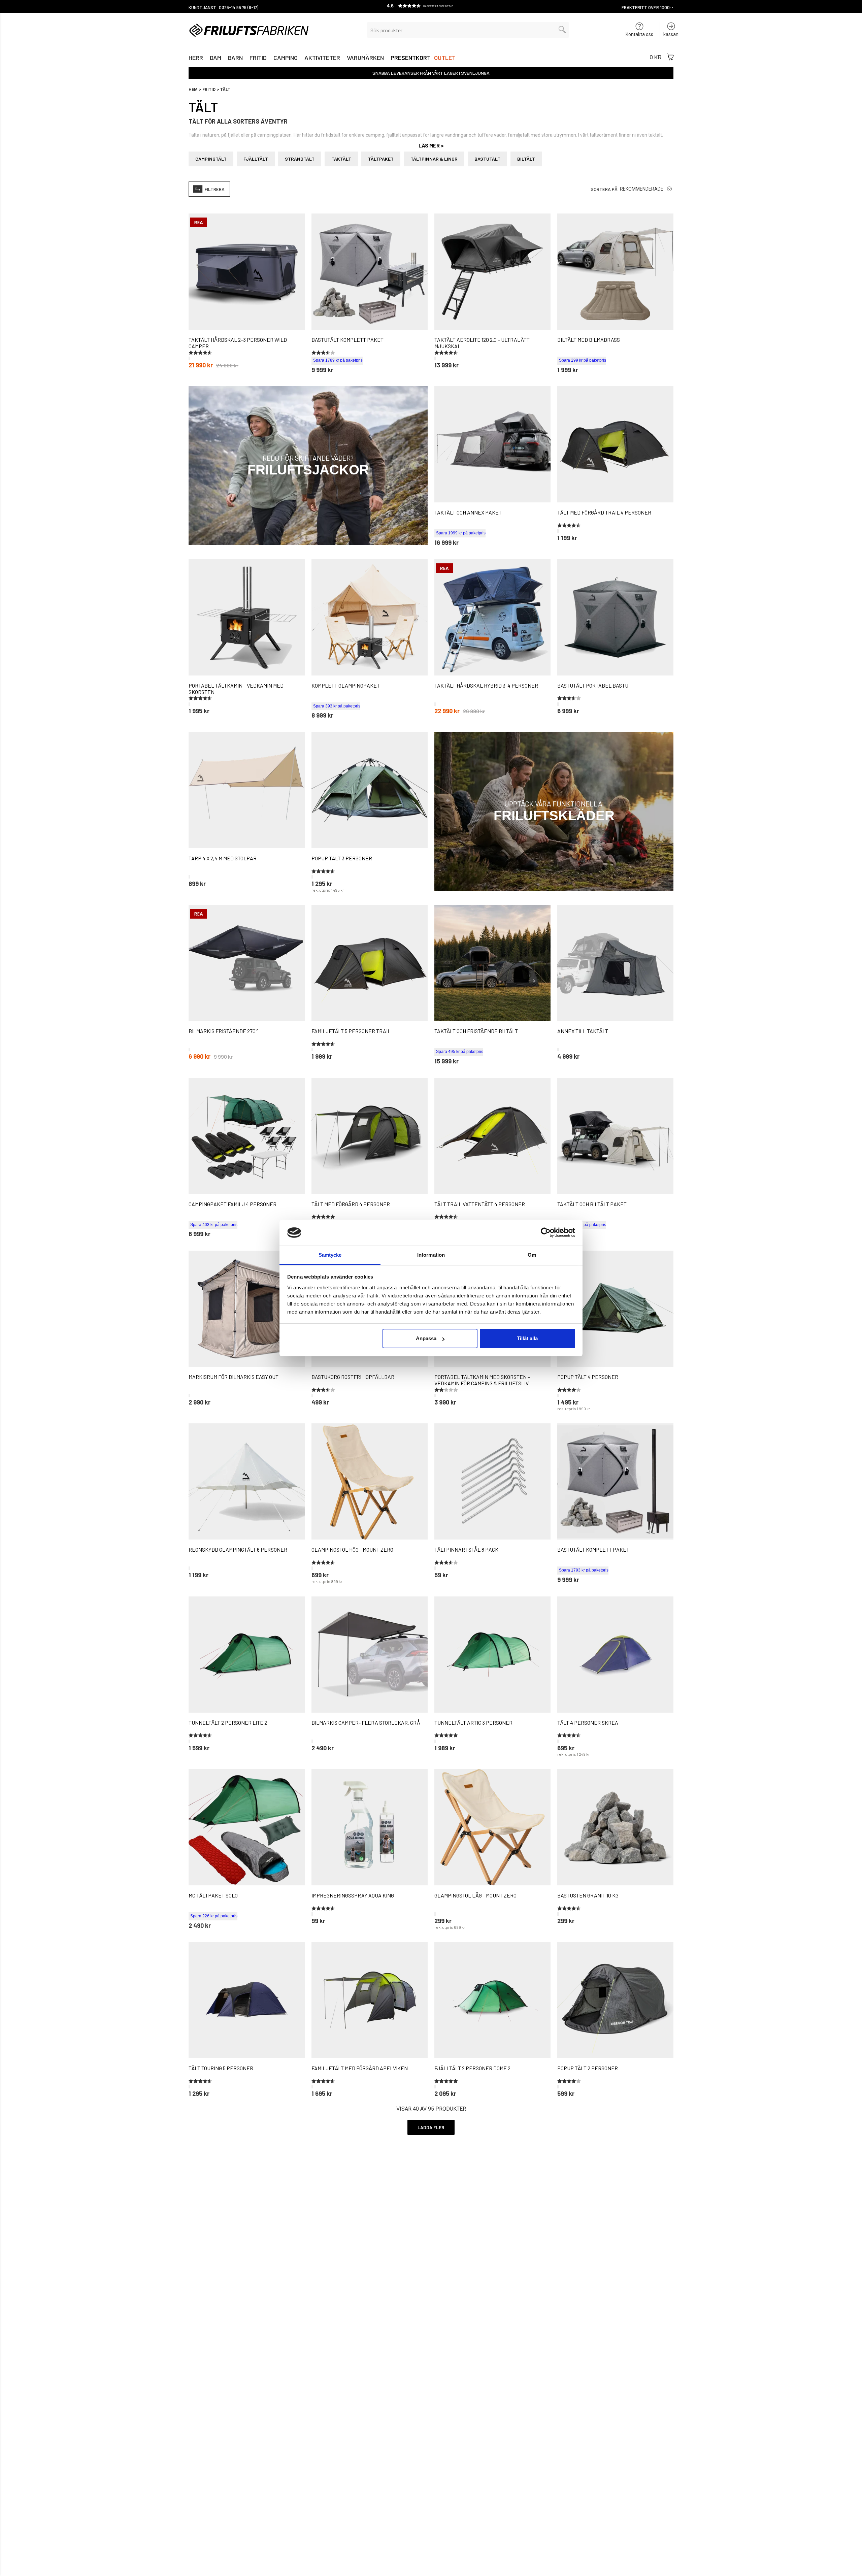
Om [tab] (532, 1255)
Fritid (258, 58)
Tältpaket (381, 159)
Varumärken (365, 58)
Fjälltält (256, 159)
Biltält (526, 159)
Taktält (341, 159)
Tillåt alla (527, 1338)
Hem (193, 90)
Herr (196, 58)
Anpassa (426, 1338)
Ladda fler (431, 2127)
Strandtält (300, 159)
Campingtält (211, 159)
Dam (215, 58)
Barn (235, 58)
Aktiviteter (322, 58)
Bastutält (487, 159)
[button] (431, 7)
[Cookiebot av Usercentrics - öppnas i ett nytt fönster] (546, 1232)
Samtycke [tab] (330, 1255)
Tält (225, 90)
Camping (286, 58)
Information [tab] (431, 1255)
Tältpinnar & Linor (434, 159)
